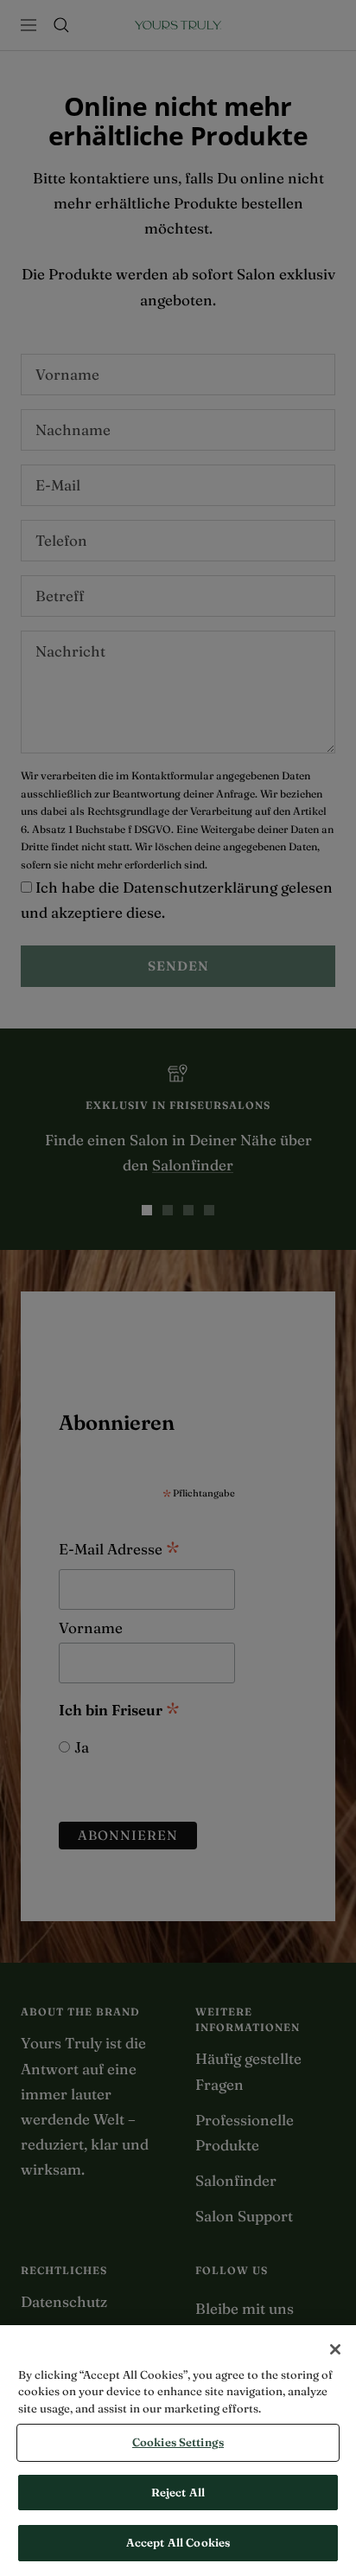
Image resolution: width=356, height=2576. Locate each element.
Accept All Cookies (178, 2542)
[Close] (335, 2349)
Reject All (178, 2492)
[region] (178, 2451)
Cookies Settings (178, 2442)
